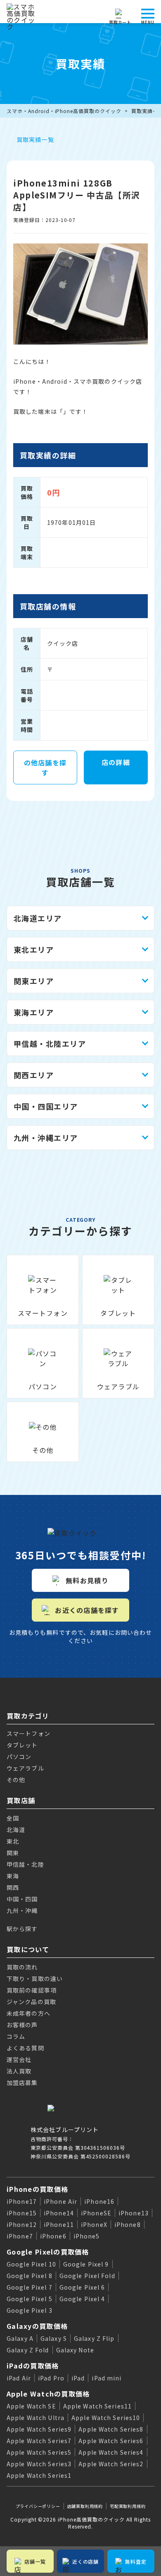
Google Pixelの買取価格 (48, 2252)
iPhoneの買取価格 (37, 2189)
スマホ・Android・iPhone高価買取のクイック (64, 111)
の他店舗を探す (45, 767)
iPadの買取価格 (33, 2366)
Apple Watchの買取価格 (48, 2394)
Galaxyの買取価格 (37, 2326)
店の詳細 (116, 762)
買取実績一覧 (35, 139)
